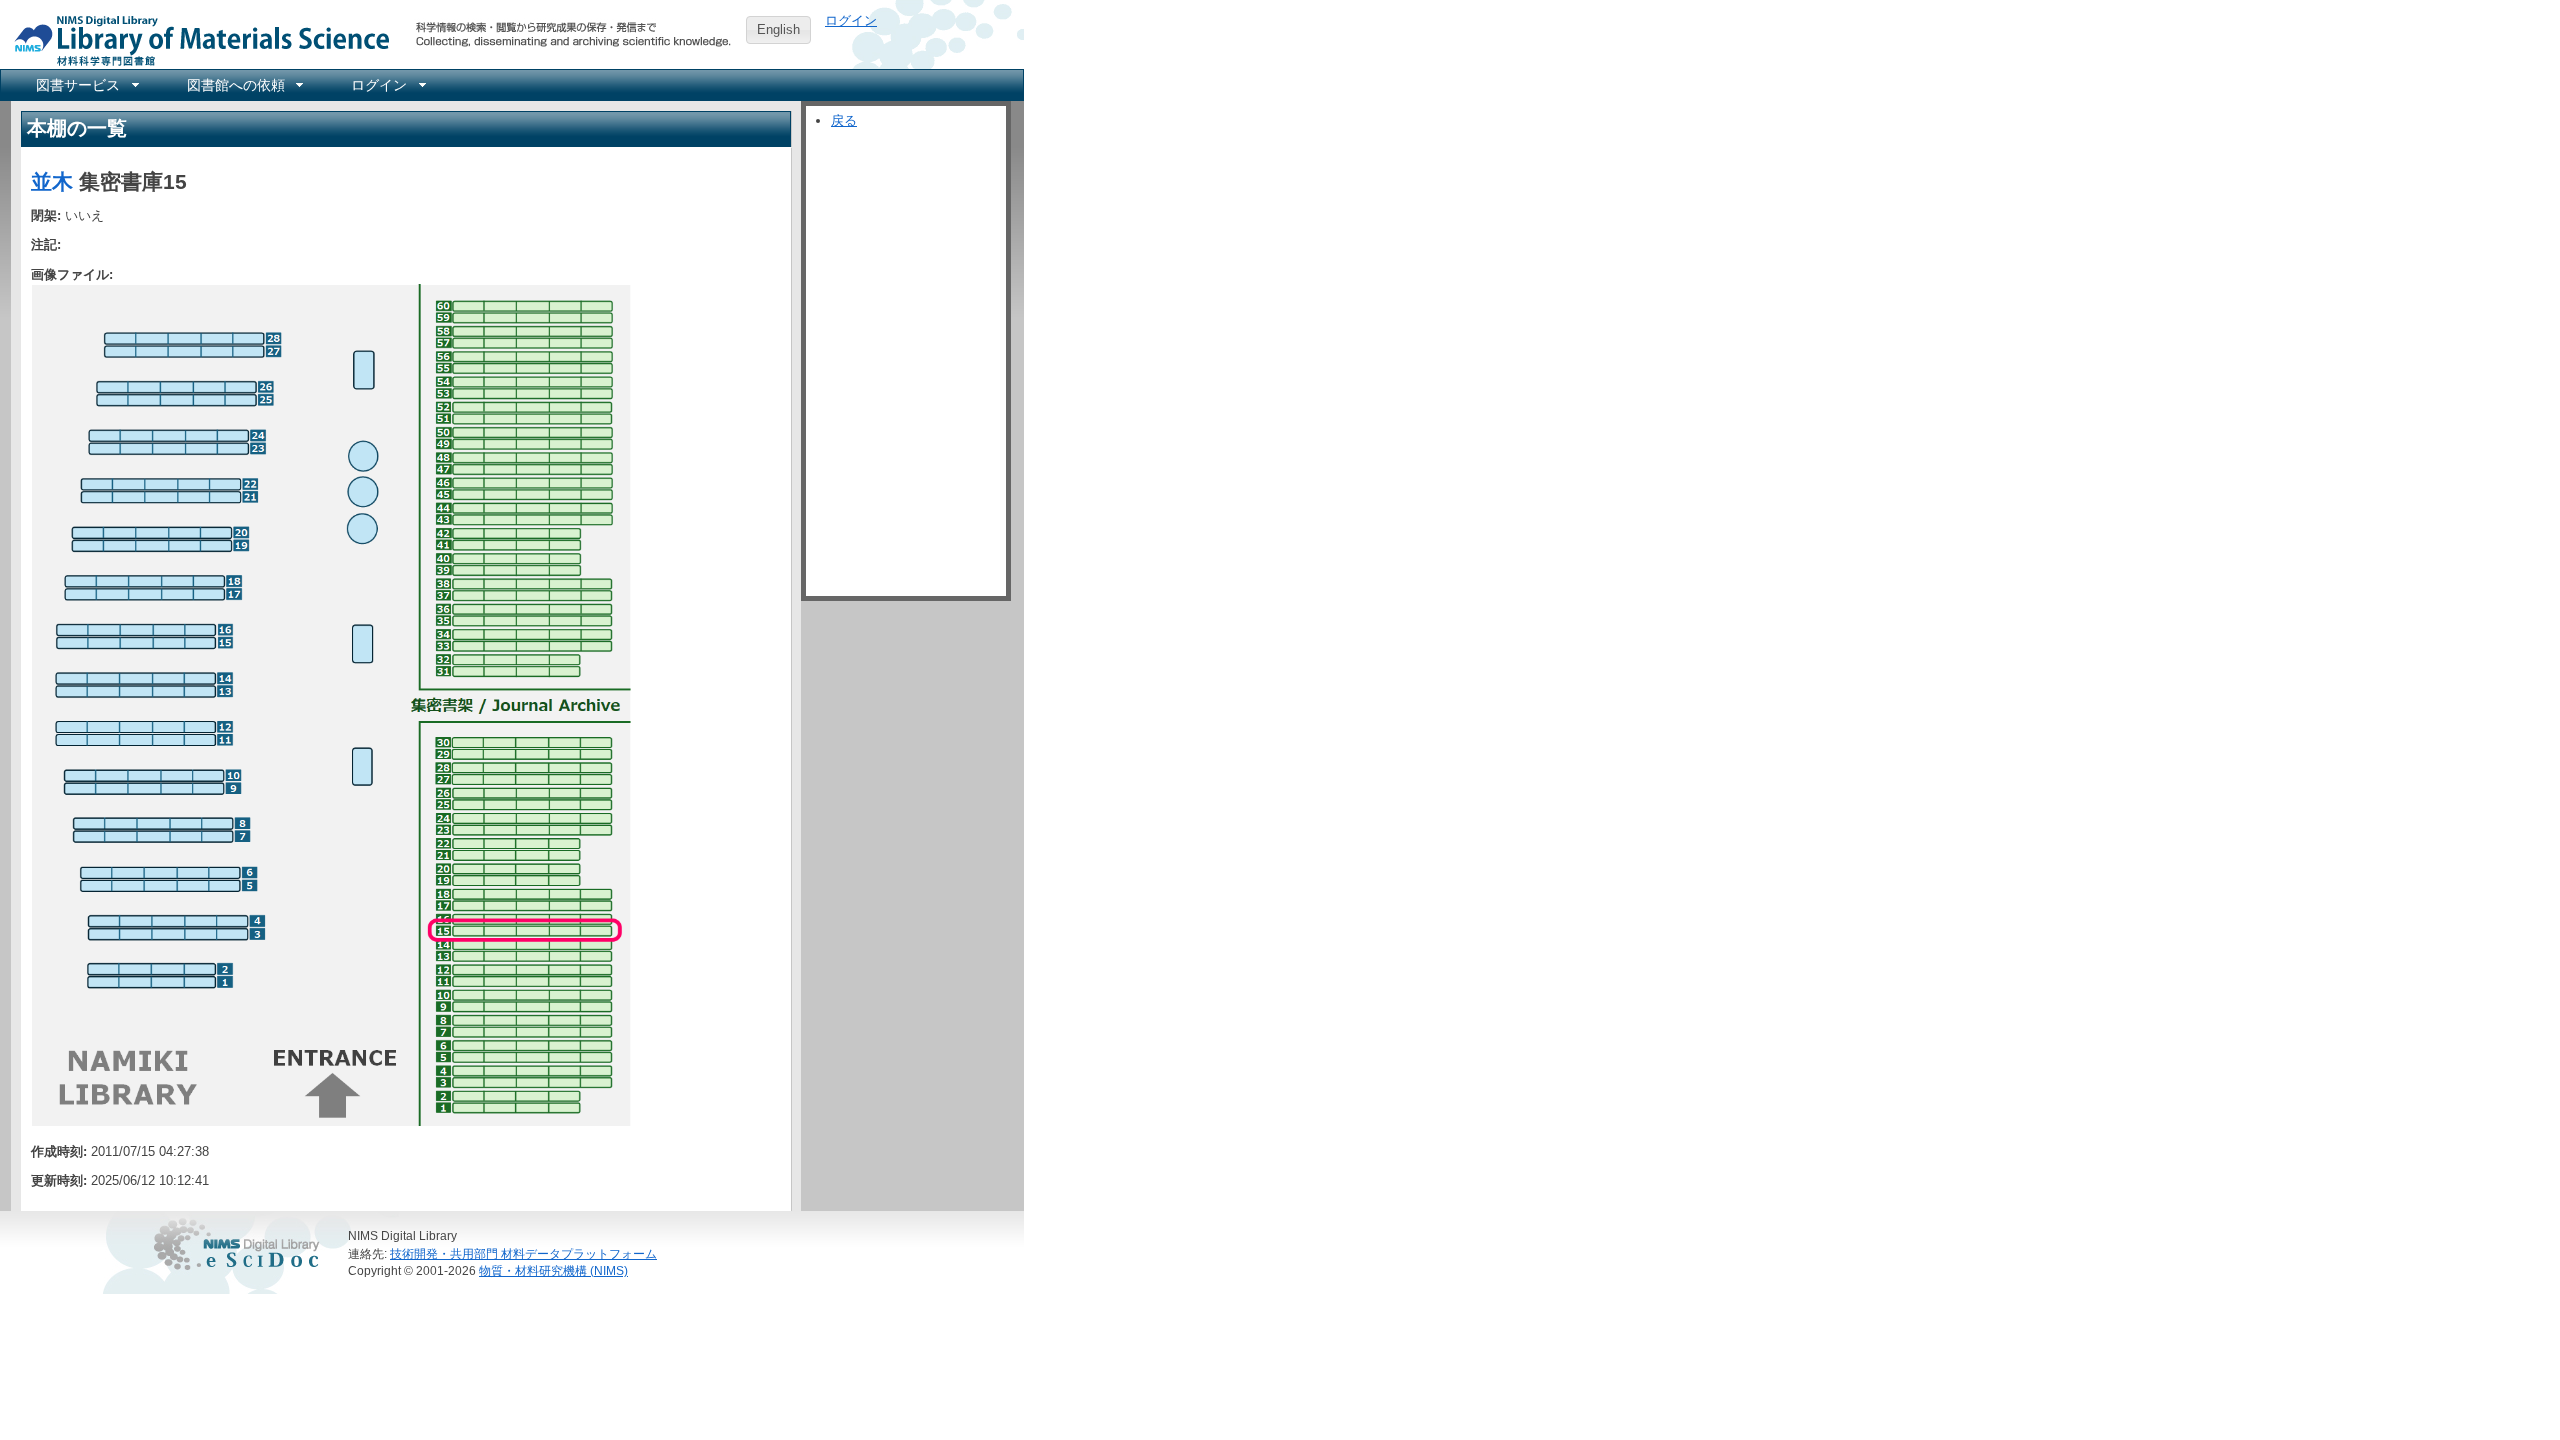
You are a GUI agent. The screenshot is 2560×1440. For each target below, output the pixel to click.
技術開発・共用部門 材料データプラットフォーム (523, 1253)
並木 (52, 181)
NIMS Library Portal (196, 39)
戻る (844, 120)
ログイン (851, 20)
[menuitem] (86, 85)
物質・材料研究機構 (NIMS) (553, 1270)
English (778, 29)
